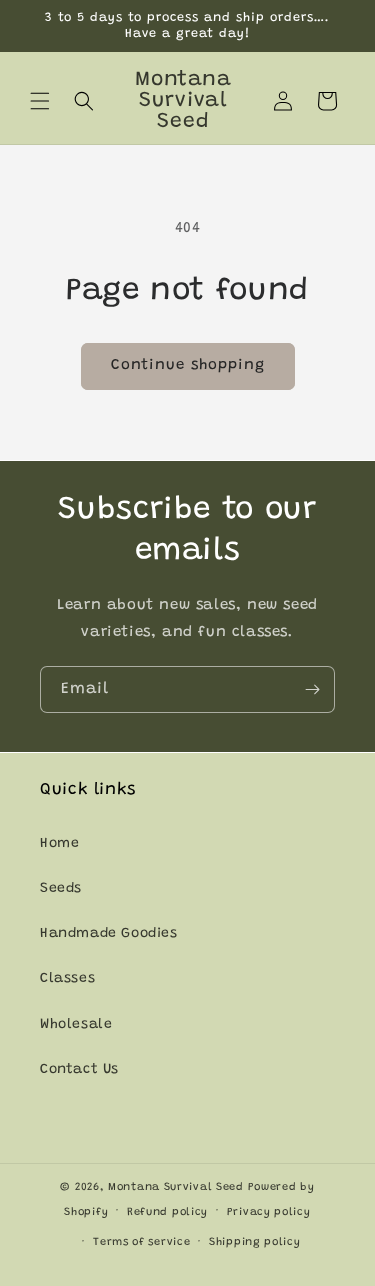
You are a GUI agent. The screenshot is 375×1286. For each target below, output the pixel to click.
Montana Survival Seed (176, 1187)
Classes (67, 979)
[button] (40, 101)
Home (59, 844)
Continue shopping (188, 365)
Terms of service (141, 1242)
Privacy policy (269, 1212)
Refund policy (167, 1212)
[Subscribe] (312, 689)
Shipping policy (255, 1242)
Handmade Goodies (109, 934)
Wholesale (76, 1025)
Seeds (61, 889)
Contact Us (79, 1070)
